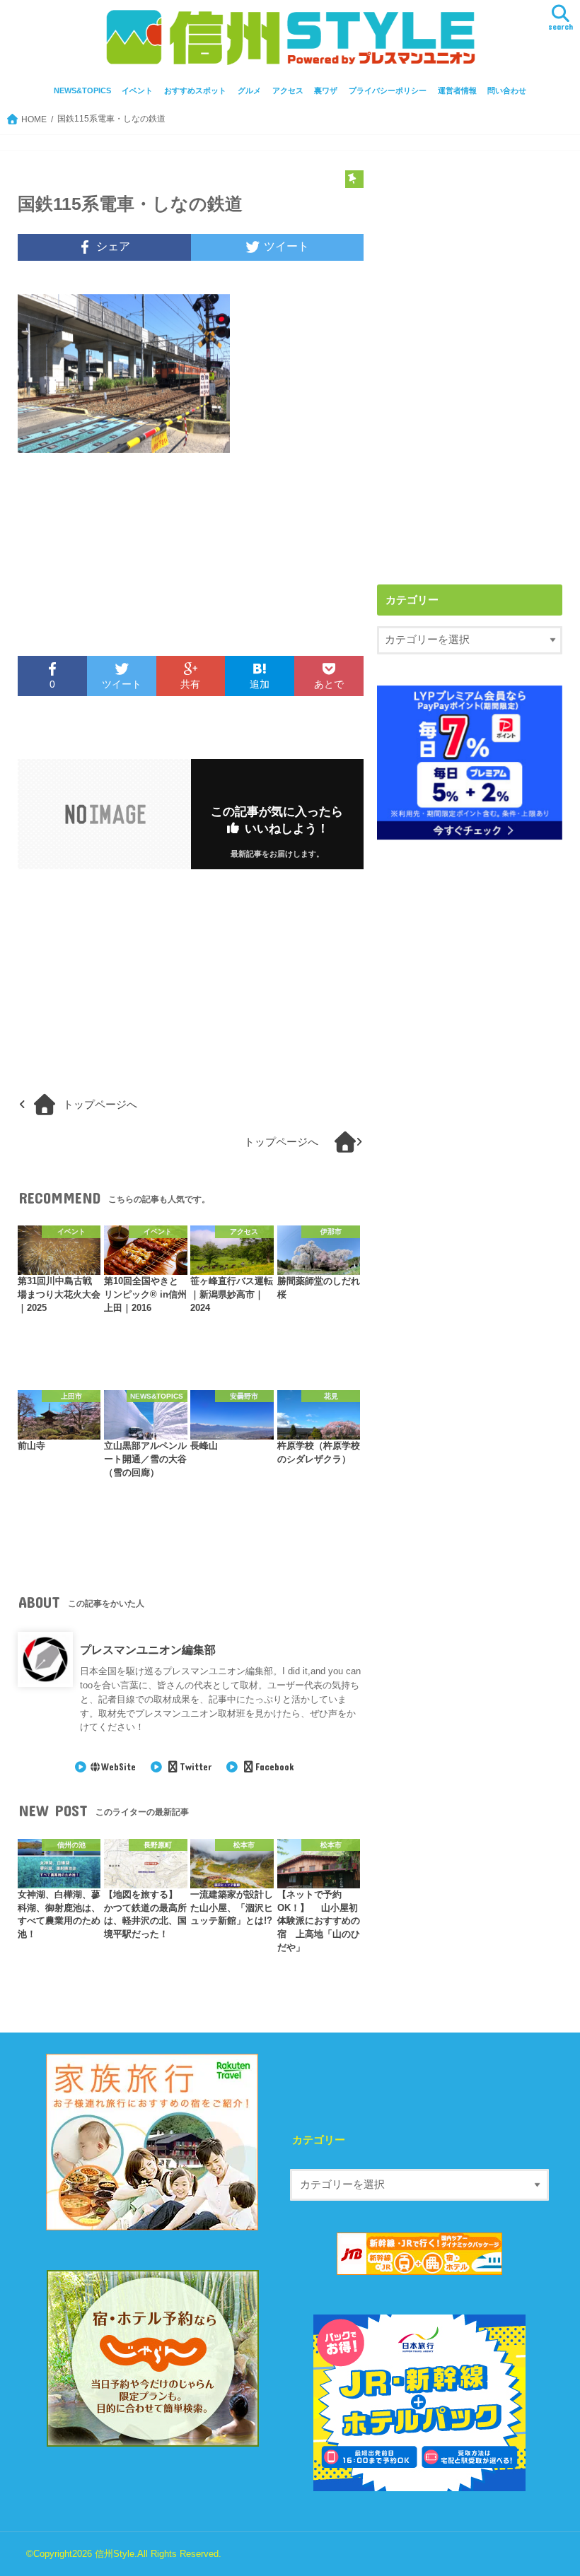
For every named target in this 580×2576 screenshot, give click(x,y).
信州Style (115, 2554)
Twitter (196, 1767)
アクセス (288, 90)
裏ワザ (326, 90)
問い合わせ (507, 90)
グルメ (249, 90)
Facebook (275, 1767)
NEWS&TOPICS (82, 90)
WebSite (118, 1767)
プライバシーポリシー (388, 90)
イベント (137, 90)
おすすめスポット (195, 90)
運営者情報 (457, 90)
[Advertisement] (100, 563)
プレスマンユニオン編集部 (148, 1649)
